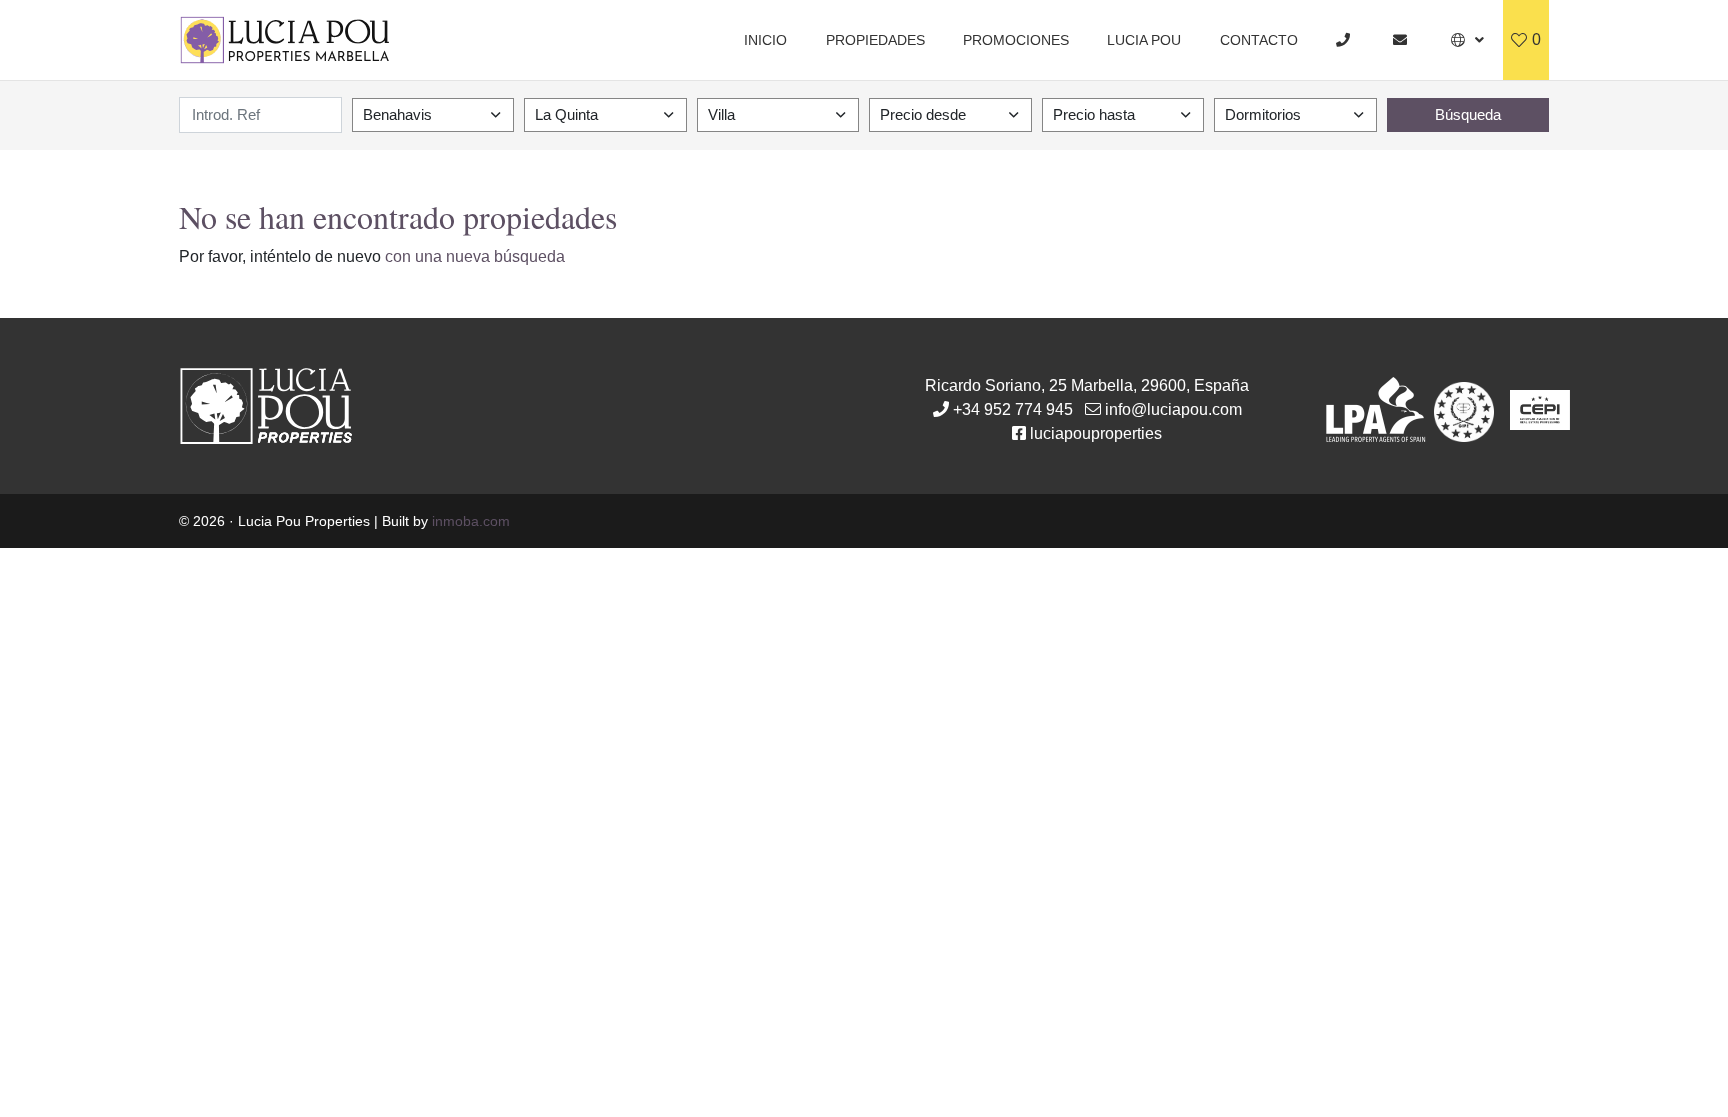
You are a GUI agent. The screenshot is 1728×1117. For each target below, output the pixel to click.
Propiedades (875, 40)
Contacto (1259, 40)
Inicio (765, 40)
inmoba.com (471, 521)
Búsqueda (1468, 114)
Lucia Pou (1144, 40)
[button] (1467, 40)
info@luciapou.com (1173, 409)
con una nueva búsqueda (475, 256)
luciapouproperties (1096, 433)
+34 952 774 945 (1013, 409)
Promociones (1016, 40)
